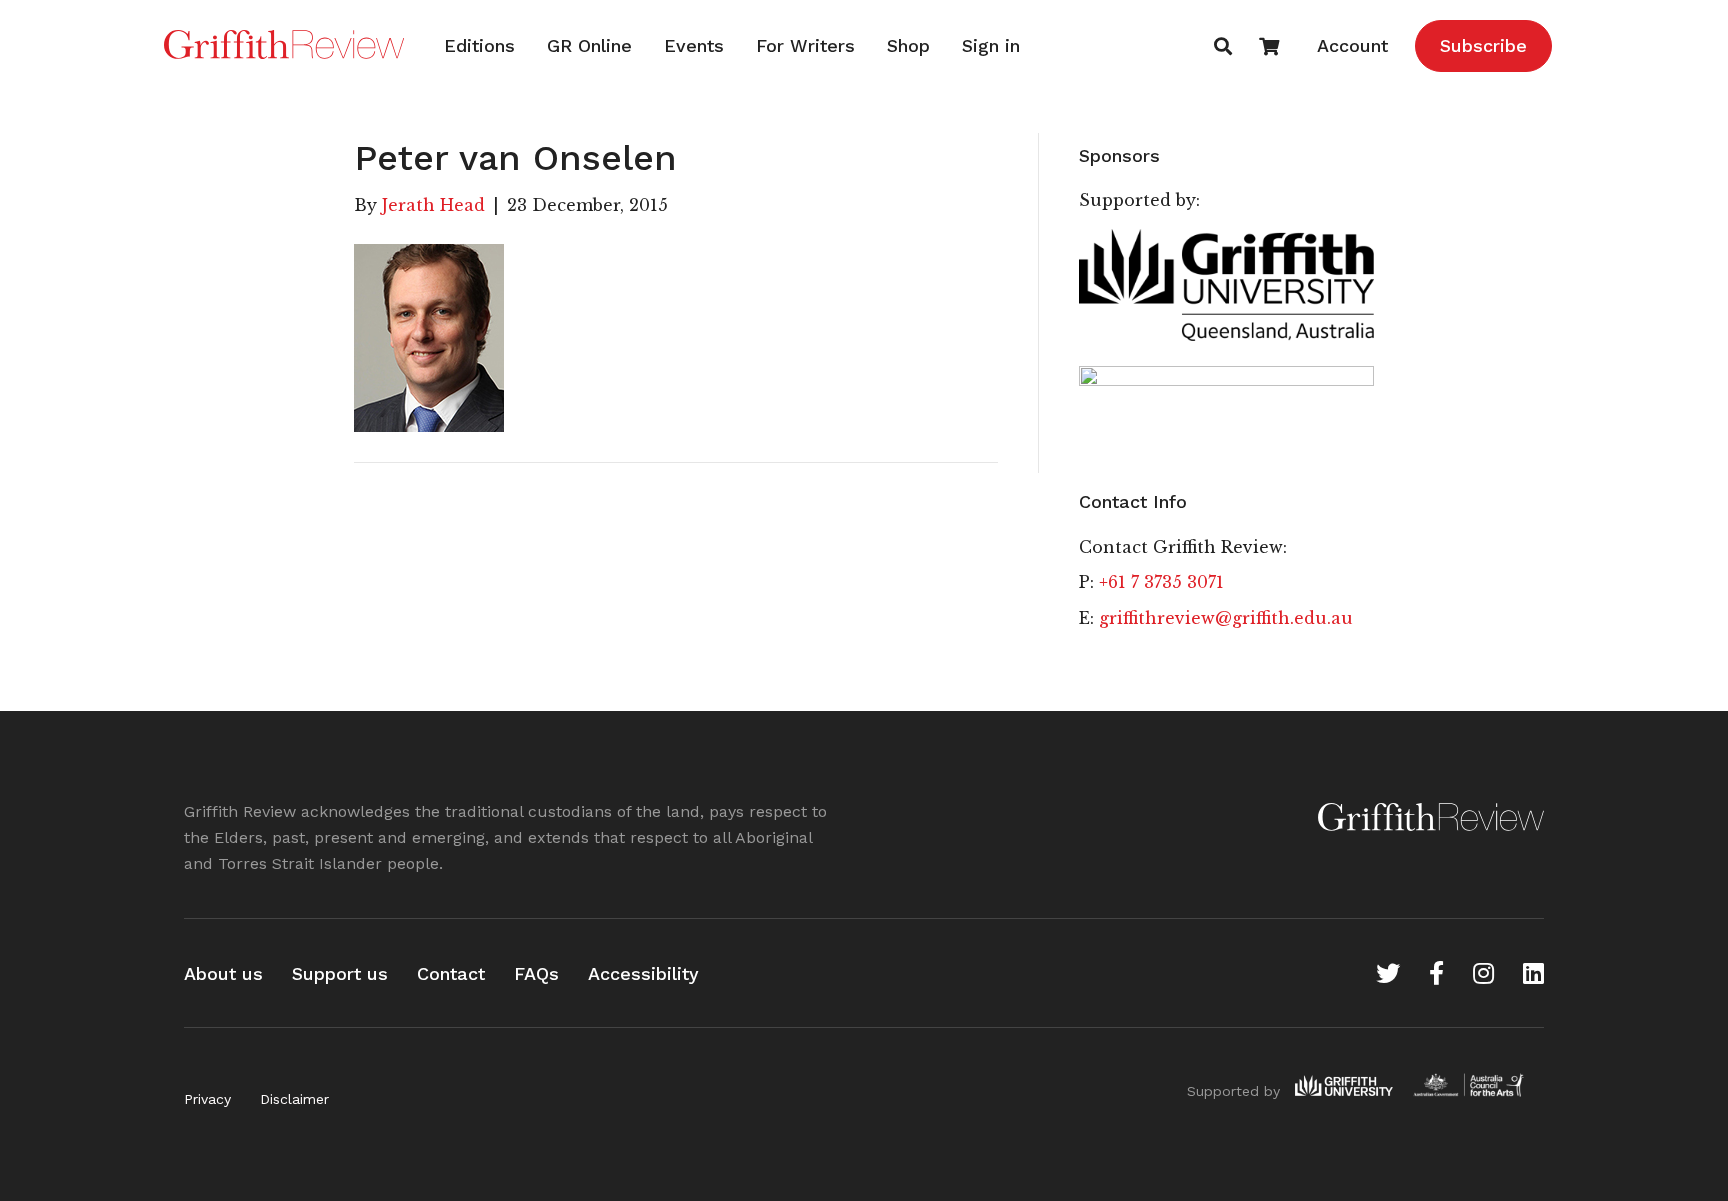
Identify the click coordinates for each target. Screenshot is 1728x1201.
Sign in (991, 45)
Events (694, 45)
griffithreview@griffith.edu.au (1226, 618)
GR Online (589, 45)
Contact (451, 973)
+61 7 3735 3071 (1161, 582)
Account (1352, 45)
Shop (908, 45)
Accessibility (643, 973)
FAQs (536, 973)
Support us (340, 973)
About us (223, 973)
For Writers (805, 45)
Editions (479, 45)
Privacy (207, 1099)
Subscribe (1483, 45)
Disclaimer (294, 1099)
